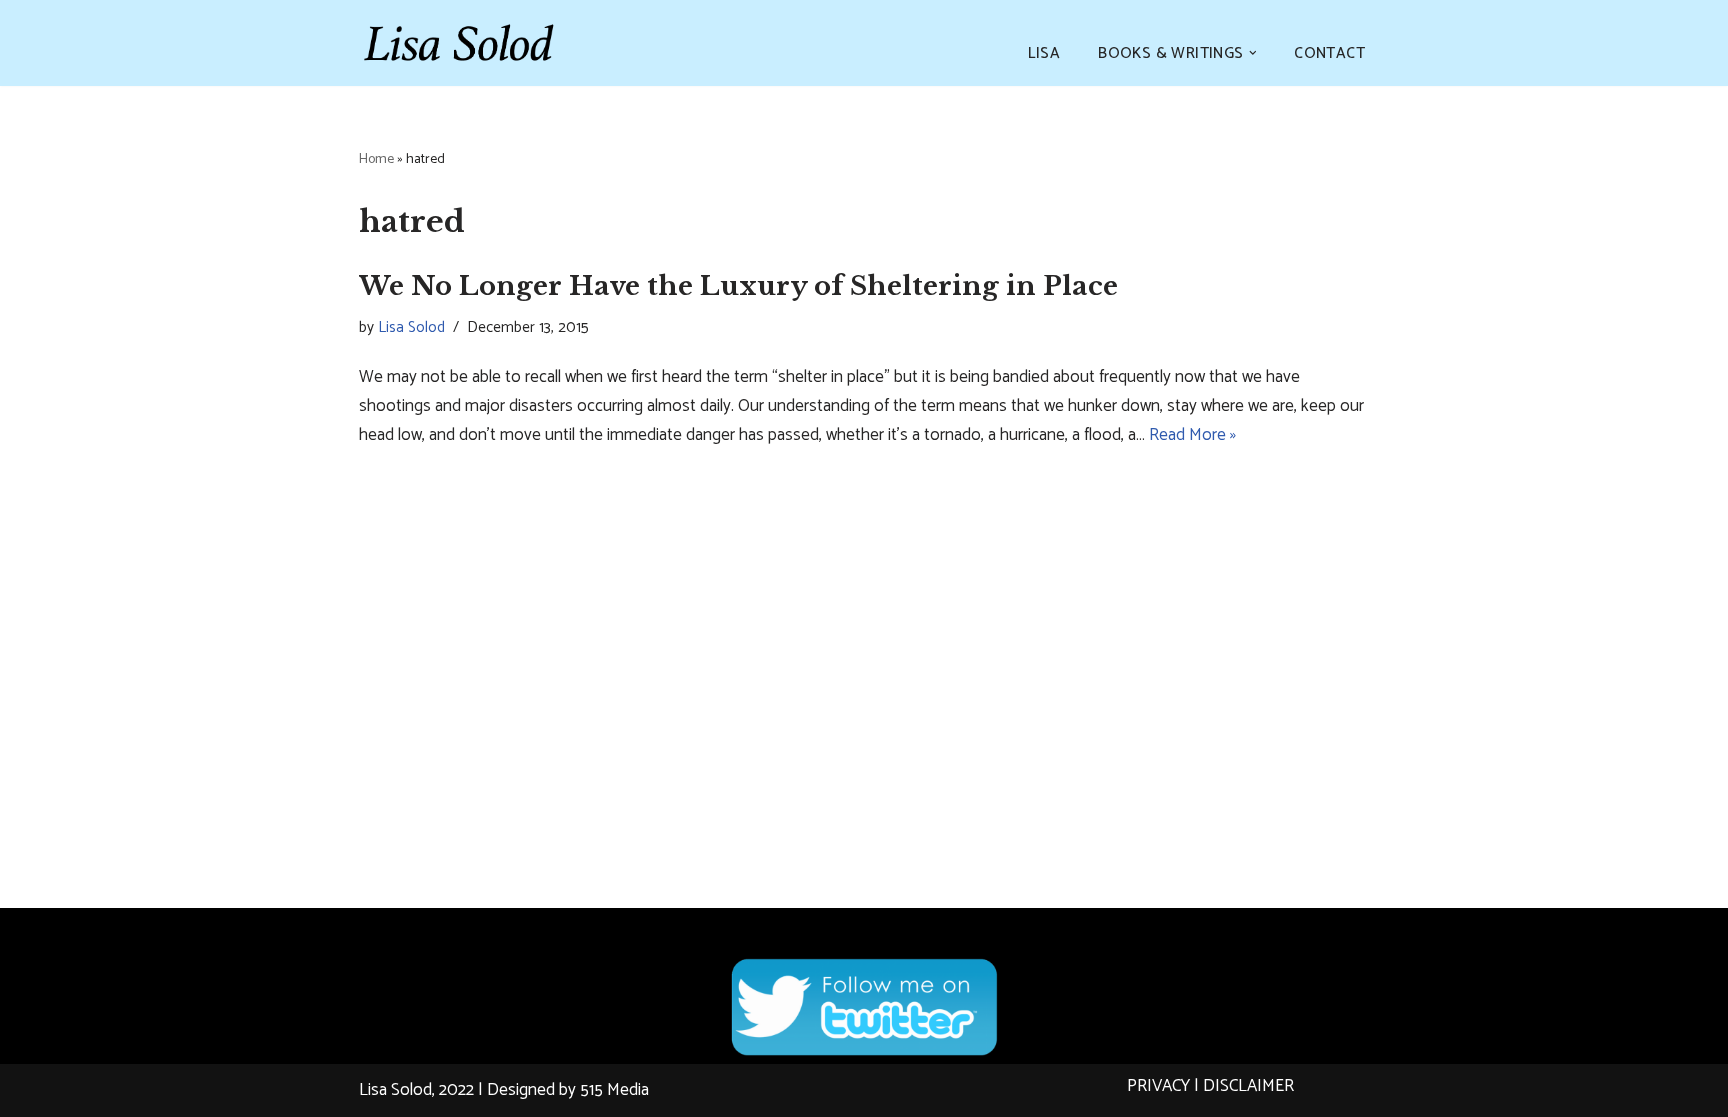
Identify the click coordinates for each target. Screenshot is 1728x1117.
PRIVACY (1158, 1086)
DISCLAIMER (1248, 1086)
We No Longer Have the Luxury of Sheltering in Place (738, 286)
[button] (1253, 53)
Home (376, 159)
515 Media (614, 1090)
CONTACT (1329, 53)
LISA (1044, 53)
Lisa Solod (411, 327)
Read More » (1192, 435)
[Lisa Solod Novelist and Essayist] (459, 43)
